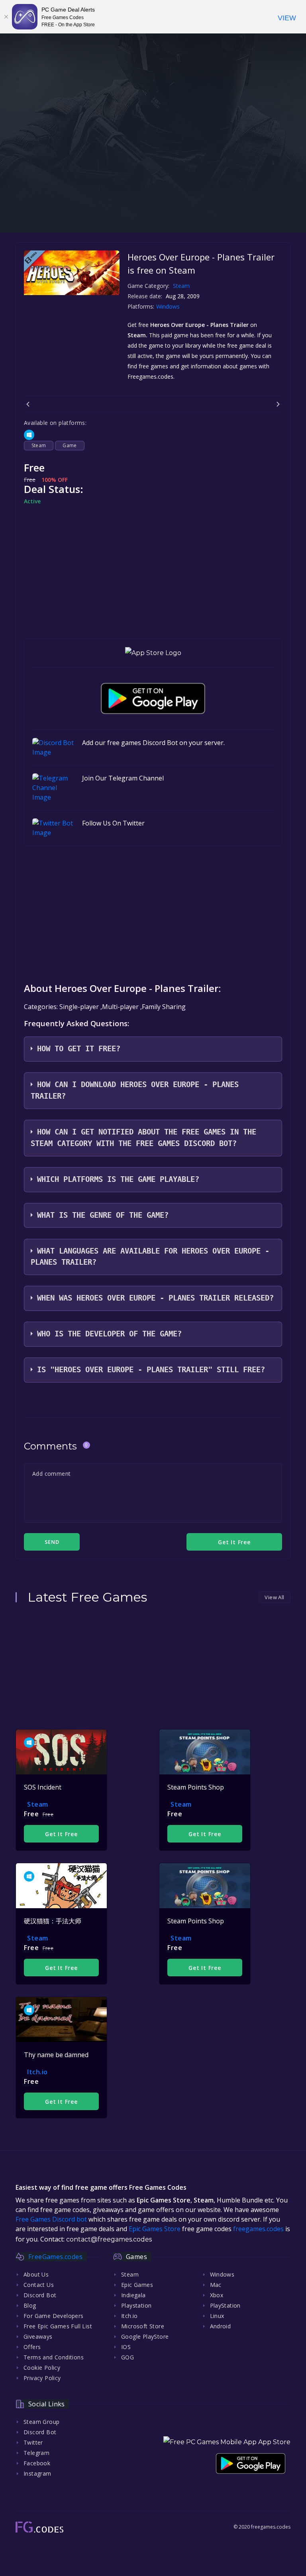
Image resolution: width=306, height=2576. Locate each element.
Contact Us (39, 2285)
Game (70, 445)
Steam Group (41, 2422)
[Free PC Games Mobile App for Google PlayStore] (153, 698)
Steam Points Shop (196, 1787)
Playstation (136, 2305)
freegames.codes (258, 2229)
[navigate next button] (278, 404)
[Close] (6, 17)
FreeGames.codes (55, 2257)
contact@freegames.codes (109, 2239)
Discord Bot (40, 2295)
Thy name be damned (56, 2055)
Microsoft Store (143, 2326)
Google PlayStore (145, 2336)
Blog (30, 2305)
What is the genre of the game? (103, 1215)
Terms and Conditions (54, 2357)
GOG (127, 2357)
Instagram (37, 2473)
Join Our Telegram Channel (123, 778)
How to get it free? (79, 1049)
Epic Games (137, 2285)
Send (52, 1542)
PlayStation (225, 2305)
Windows (169, 306)
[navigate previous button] (28, 404)
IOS (126, 2347)
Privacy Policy (42, 2378)
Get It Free (61, 1834)
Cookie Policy (42, 2368)
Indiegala (133, 2295)
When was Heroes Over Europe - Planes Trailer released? (155, 1298)
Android (221, 2326)
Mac (216, 2285)
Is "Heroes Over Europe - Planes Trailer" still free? (151, 1370)
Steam (181, 286)
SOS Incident (43, 1787)
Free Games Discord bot (51, 2219)
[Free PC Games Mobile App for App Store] (153, 653)
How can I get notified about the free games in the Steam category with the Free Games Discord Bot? (143, 1138)
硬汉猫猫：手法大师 (53, 1921)
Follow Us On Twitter (113, 823)
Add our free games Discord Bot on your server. (153, 743)
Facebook (37, 2463)
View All (274, 1597)
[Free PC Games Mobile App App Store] (227, 2442)
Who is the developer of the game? (109, 1334)
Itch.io (37, 2072)
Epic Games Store (155, 2229)
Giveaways (38, 2336)
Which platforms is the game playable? (118, 1179)
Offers (32, 2347)
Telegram (36, 2453)
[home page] (39, 2527)
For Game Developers (54, 2316)
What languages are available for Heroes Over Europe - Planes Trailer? (150, 1257)
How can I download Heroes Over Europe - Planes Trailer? (135, 1090)
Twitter (33, 2442)
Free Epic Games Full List (58, 2326)
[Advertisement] (153, 177)
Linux (217, 2316)
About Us (36, 2274)
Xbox (217, 2295)
